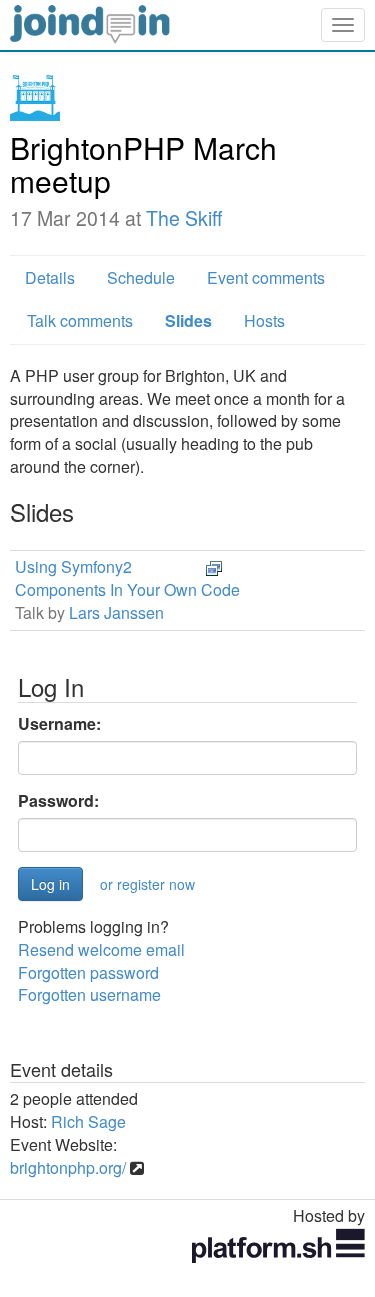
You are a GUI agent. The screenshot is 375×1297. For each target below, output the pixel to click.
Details (50, 277)
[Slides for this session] (214, 566)
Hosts (264, 320)
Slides (188, 320)
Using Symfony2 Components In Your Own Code (127, 578)
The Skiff (184, 218)
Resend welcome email (101, 949)
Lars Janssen (116, 612)
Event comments (266, 277)
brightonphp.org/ (68, 1167)
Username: (59, 724)
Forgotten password (88, 972)
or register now (147, 884)
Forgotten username (89, 994)
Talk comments (80, 320)
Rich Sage (88, 1121)
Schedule (141, 277)
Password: (58, 801)
